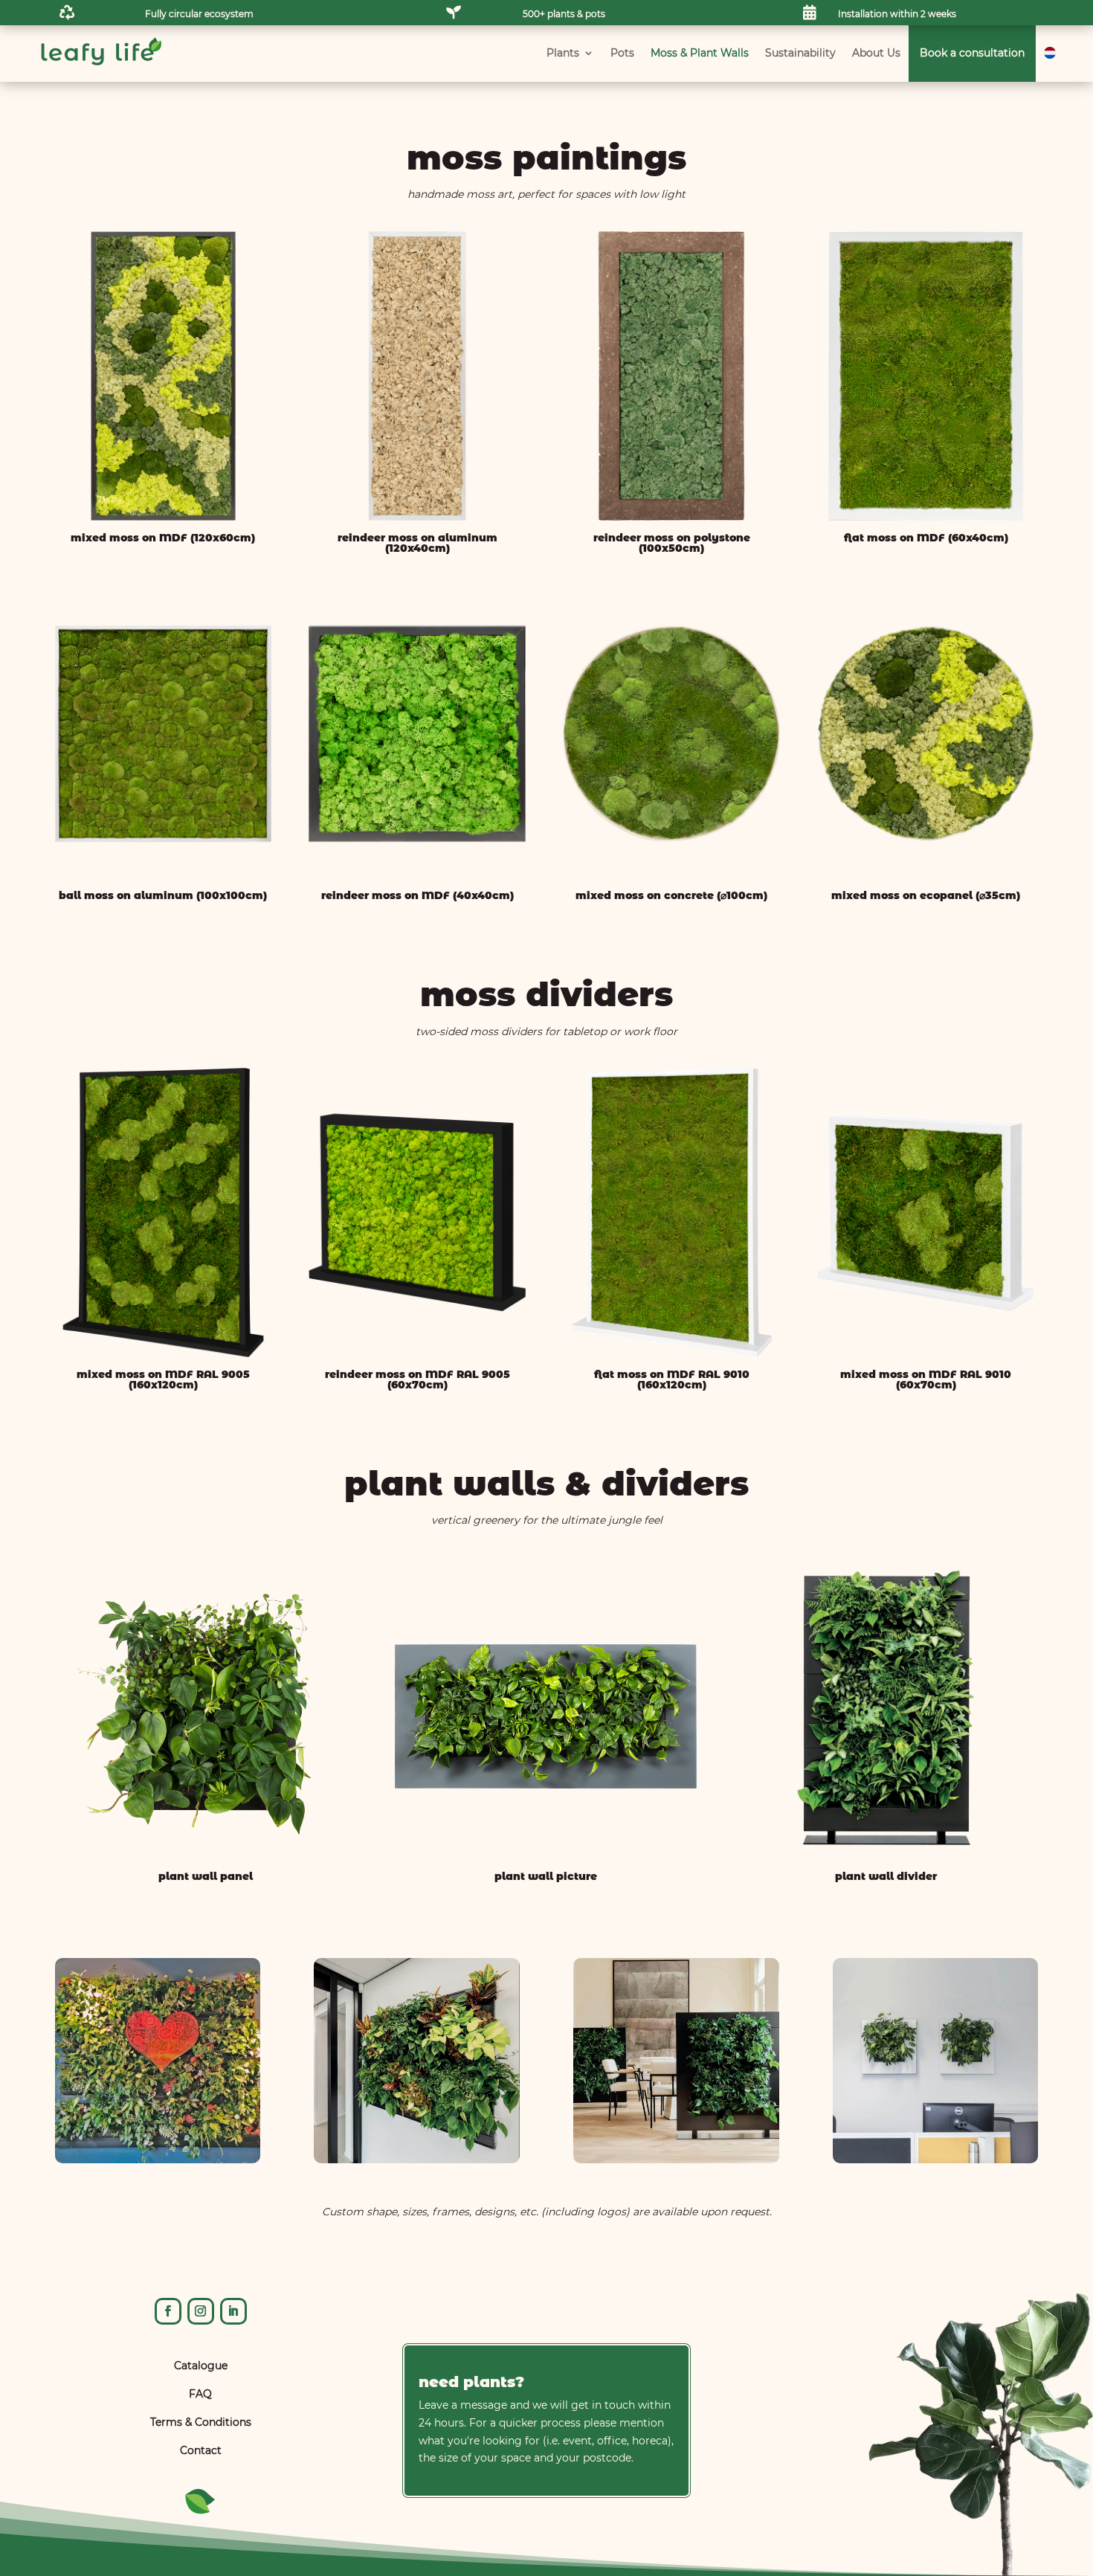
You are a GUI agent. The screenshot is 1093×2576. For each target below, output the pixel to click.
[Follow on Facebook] (168, 2311)
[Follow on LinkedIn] (233, 2311)
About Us (876, 53)
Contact (201, 2450)
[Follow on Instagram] (201, 2311)
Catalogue (201, 2366)
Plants (563, 53)
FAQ (200, 2394)
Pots (622, 53)
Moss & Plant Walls (700, 53)
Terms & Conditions (201, 2422)
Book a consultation (972, 53)
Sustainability (800, 53)
